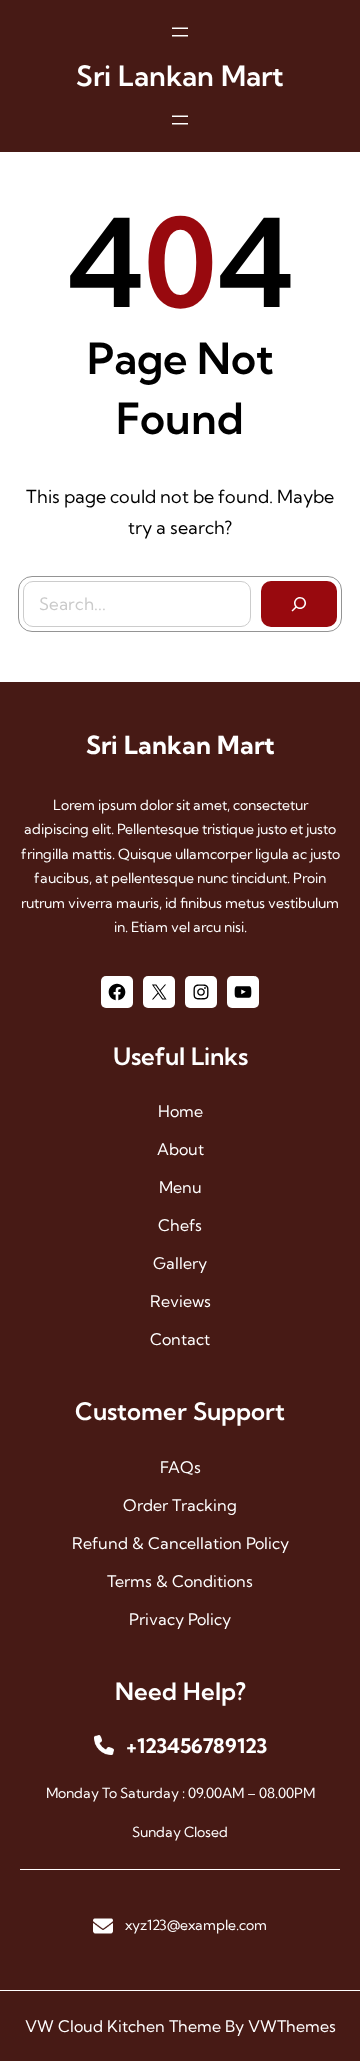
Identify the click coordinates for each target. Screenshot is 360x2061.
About (180, 1149)
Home (180, 1111)
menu (180, 1187)
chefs (180, 1225)
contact (180, 1339)
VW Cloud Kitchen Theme (123, 2026)
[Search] (299, 604)
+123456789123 (196, 1745)
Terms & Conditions (180, 1581)
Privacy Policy (180, 1619)
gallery (180, 1263)
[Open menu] (180, 32)
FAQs (180, 1467)
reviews (180, 1301)
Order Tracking (180, 1505)
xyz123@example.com (196, 1925)
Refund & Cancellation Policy (180, 1543)
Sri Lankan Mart (180, 75)
